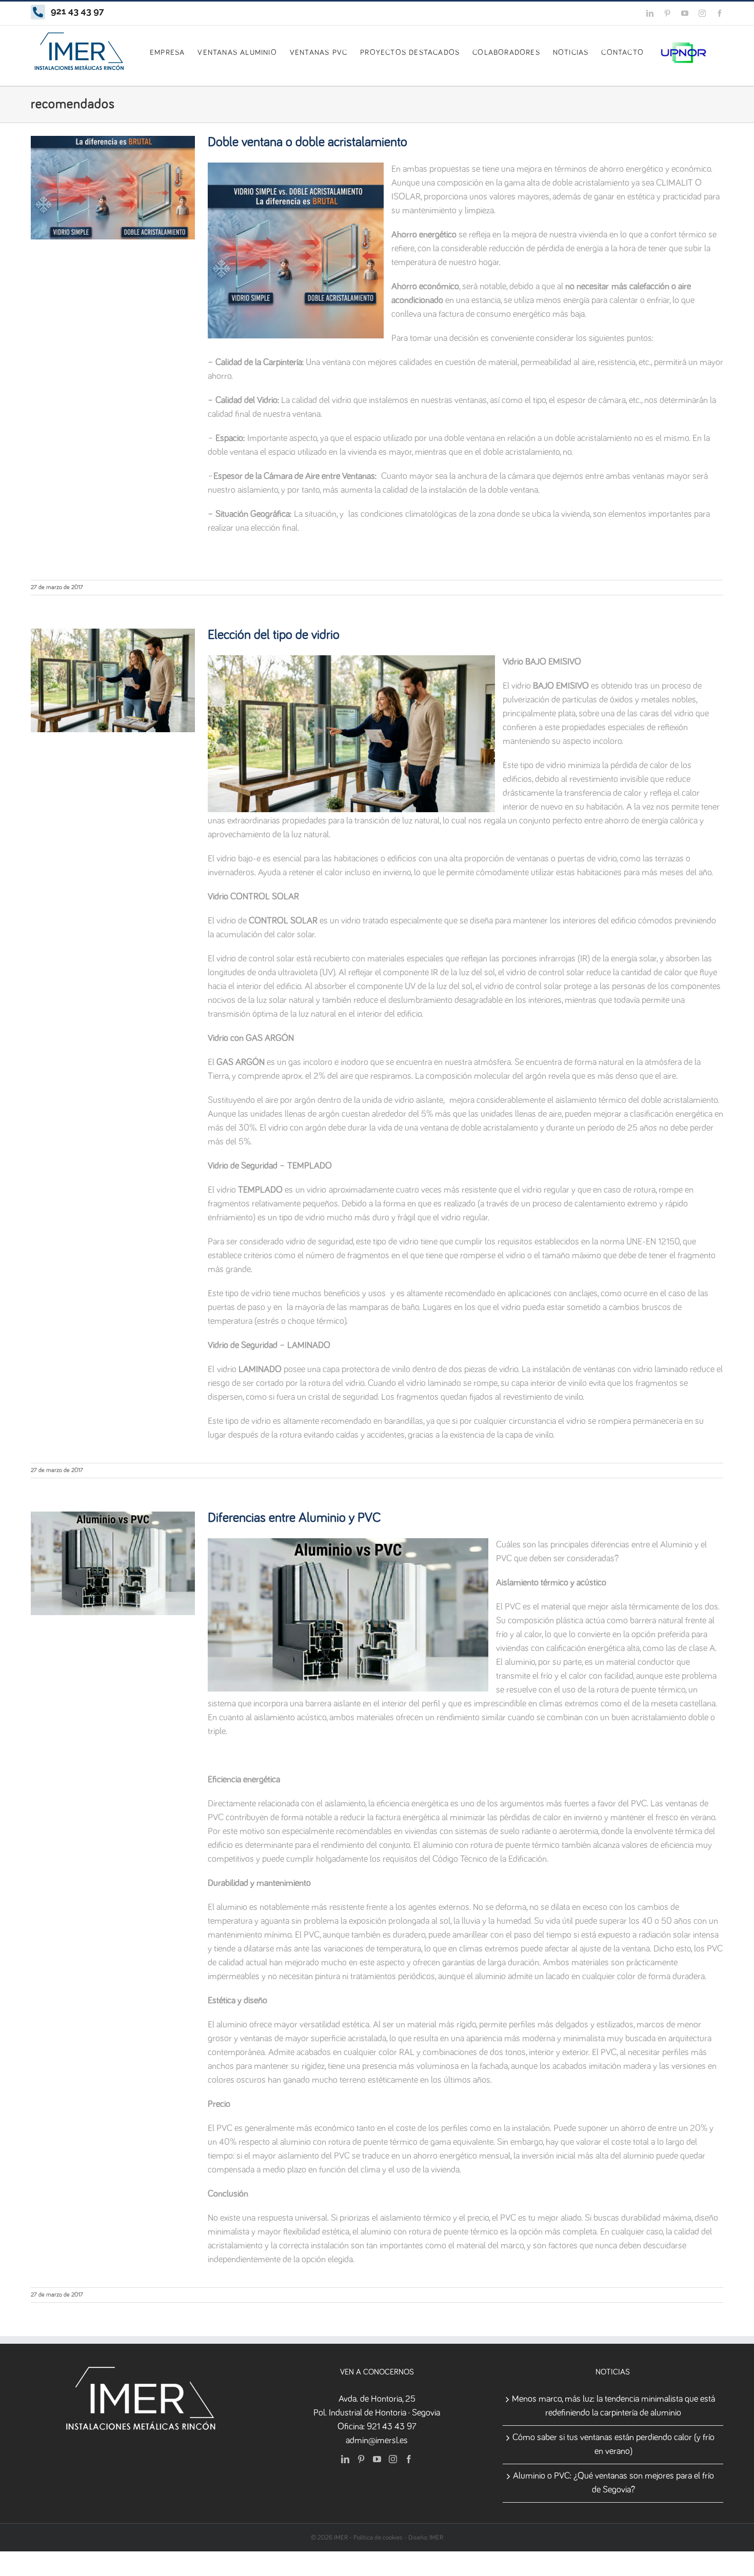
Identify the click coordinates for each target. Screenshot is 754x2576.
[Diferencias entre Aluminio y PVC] (113, 1563)
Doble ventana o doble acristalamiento (307, 143)
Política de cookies (378, 2538)
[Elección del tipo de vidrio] (113, 680)
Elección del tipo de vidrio (274, 635)
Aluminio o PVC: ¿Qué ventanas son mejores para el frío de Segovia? (613, 2483)
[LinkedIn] (345, 2459)
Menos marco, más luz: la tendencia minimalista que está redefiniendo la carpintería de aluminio (613, 2406)
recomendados (113, 209)
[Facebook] (409, 2459)
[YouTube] (377, 2459)
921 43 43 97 (392, 2427)
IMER (436, 2538)
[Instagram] (393, 2459)
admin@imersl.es (377, 2441)
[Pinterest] (361, 2459)
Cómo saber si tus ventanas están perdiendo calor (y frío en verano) (613, 2444)
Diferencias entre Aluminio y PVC (294, 1518)
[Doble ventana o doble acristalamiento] (113, 188)
